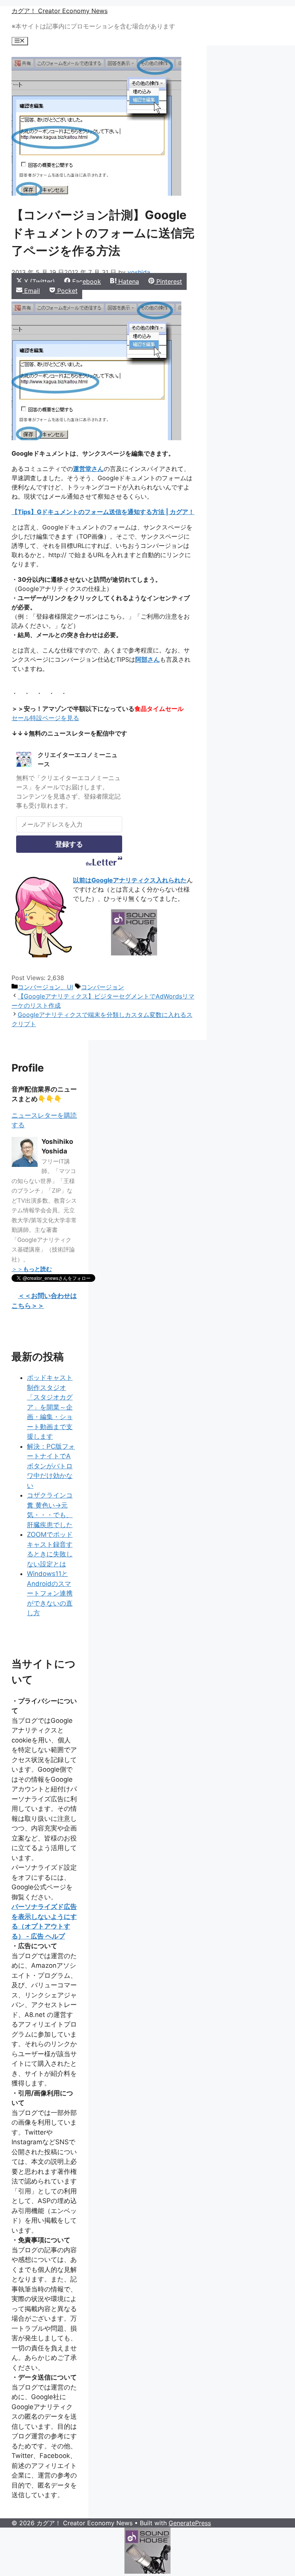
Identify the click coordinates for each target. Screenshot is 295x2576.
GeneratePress (190, 2523)
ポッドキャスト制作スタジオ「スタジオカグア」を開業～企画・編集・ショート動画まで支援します (50, 1407)
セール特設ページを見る (45, 718)
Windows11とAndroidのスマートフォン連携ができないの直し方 (50, 1593)
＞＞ (32, 1269)
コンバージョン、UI (45, 987)
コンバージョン (103, 987)
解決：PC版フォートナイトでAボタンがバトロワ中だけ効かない (51, 1466)
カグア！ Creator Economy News (60, 11)
